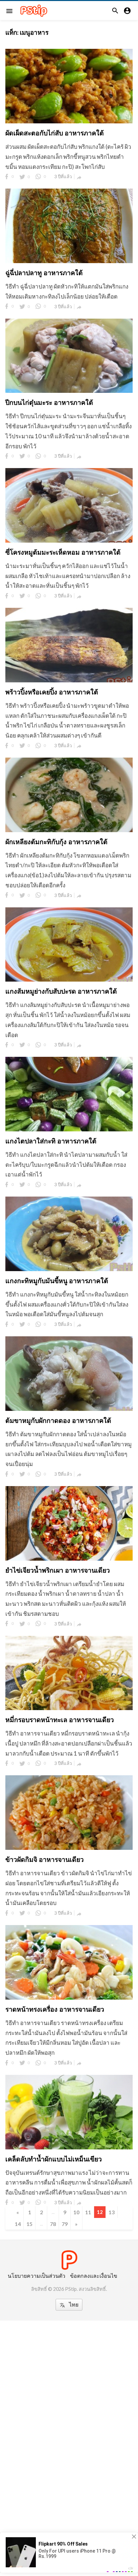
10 (76, 2212)
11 (88, 2212)
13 (112, 2212)
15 (29, 2224)
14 (18, 2224)
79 (65, 2224)
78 (53, 2224)
